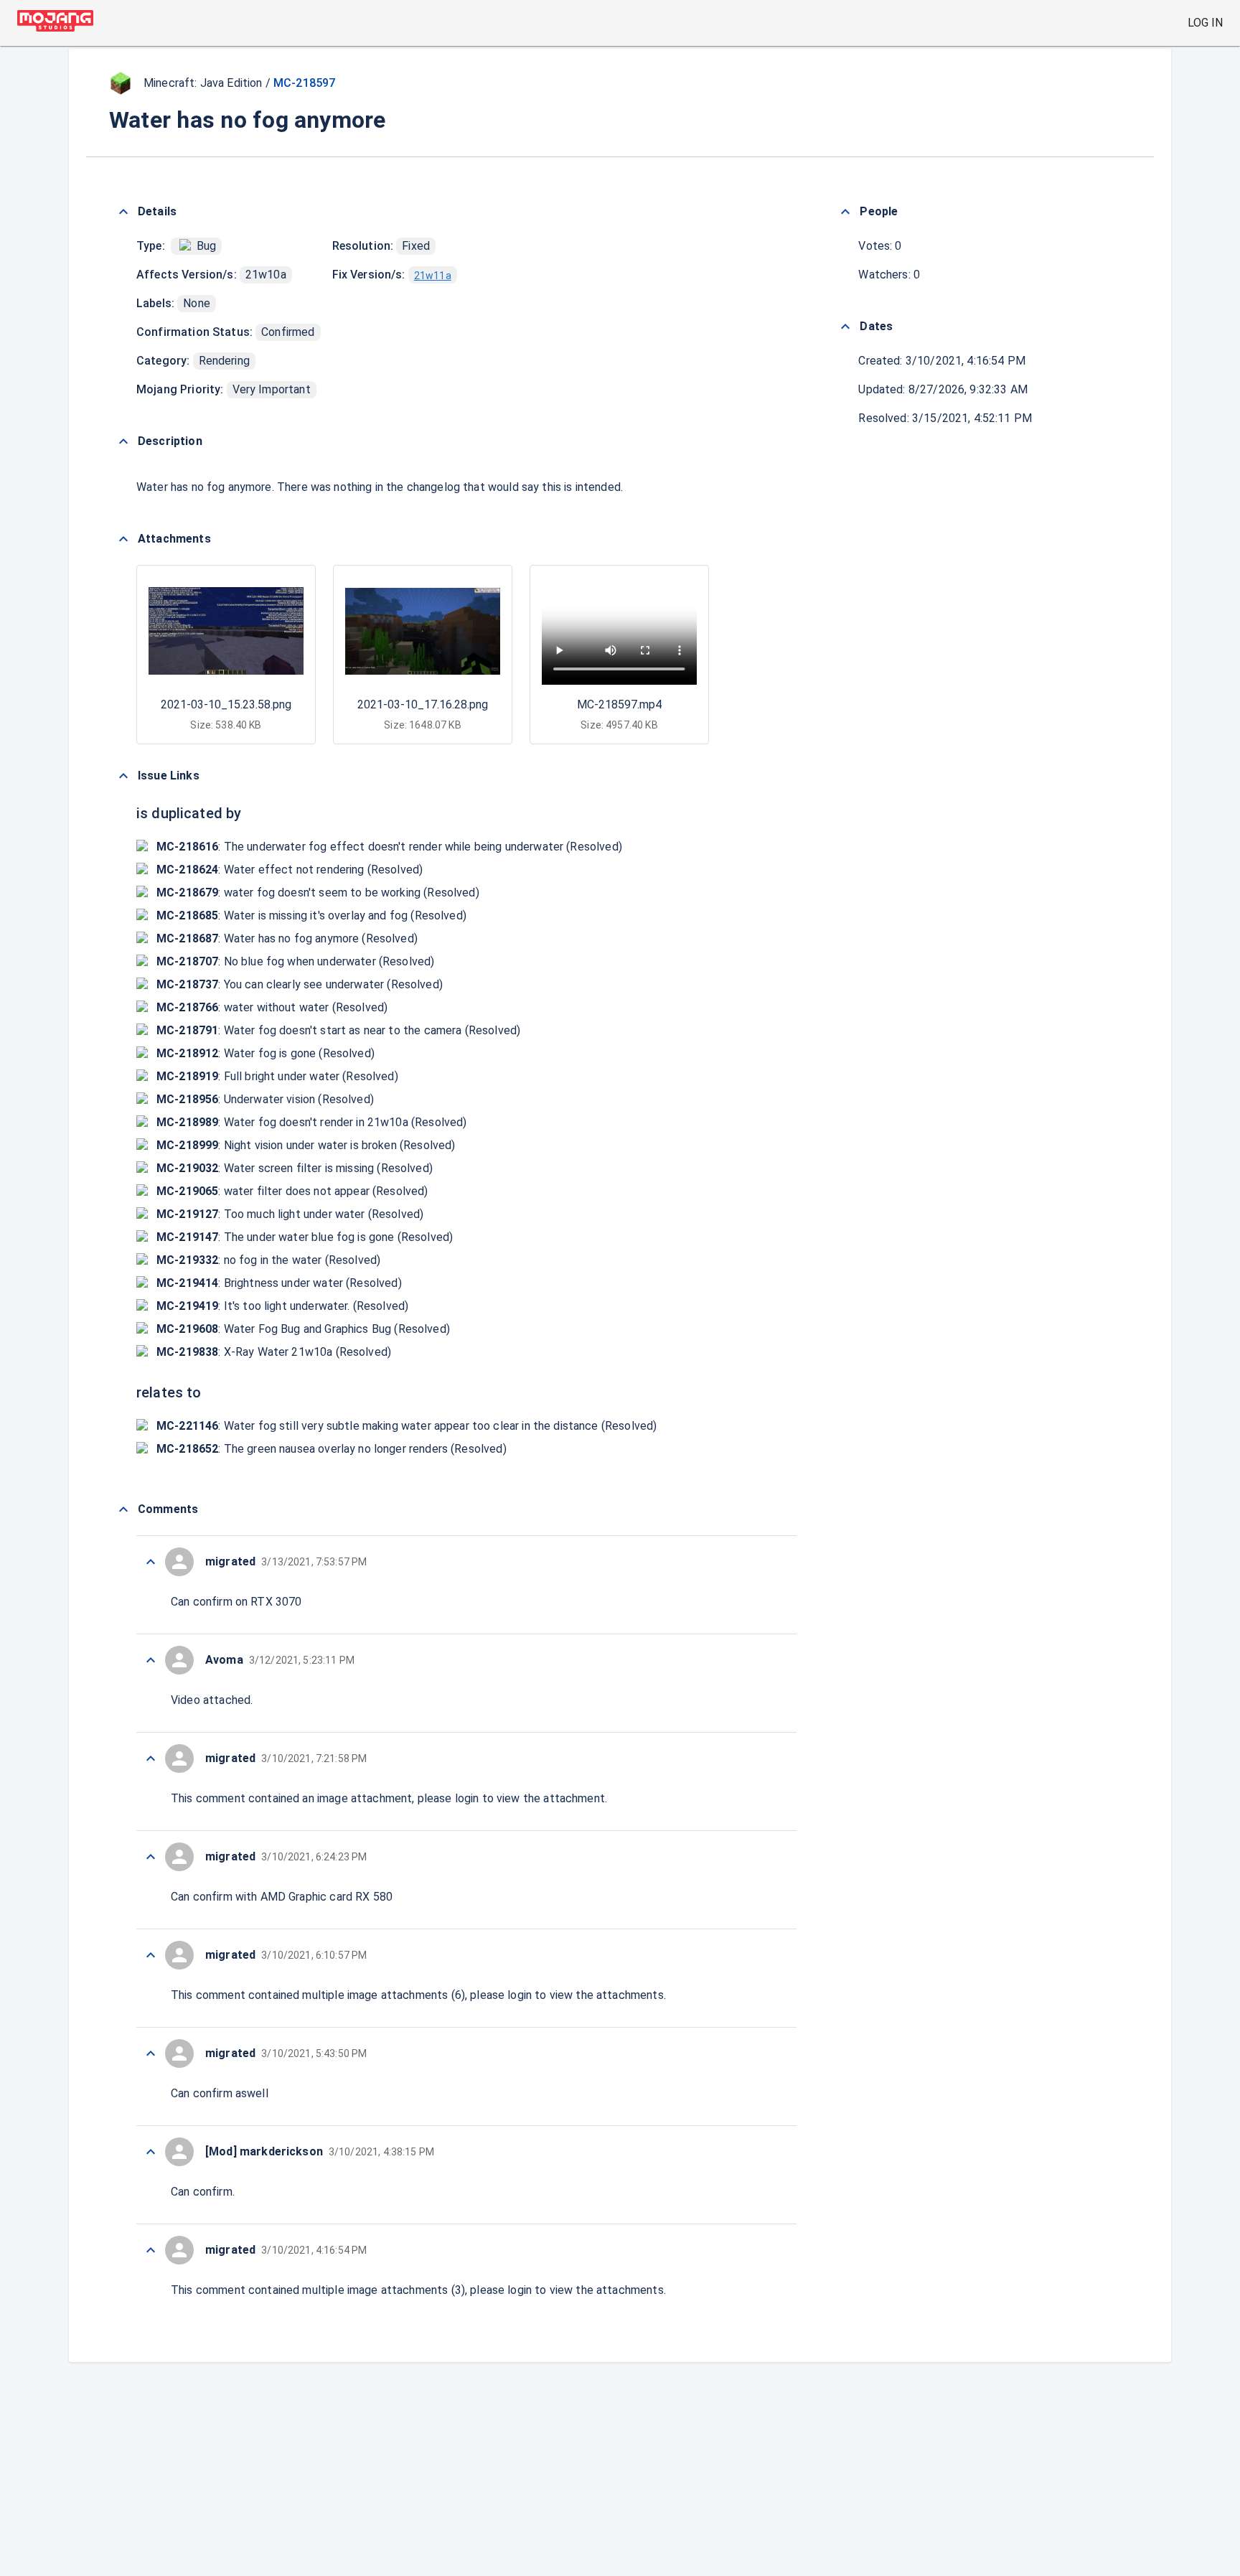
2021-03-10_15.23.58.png (226, 704)
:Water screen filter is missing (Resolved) (295, 1168)
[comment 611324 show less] (151, 2053)
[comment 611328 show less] (151, 1660)
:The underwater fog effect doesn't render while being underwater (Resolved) (389, 847)
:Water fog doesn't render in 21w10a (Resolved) (311, 1122)
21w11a (433, 276)
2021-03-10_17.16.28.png (423, 704)
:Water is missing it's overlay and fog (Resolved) (311, 915)
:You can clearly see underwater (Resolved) (300, 984)
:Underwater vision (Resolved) (265, 1099)
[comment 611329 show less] (151, 1562)
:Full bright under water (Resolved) (277, 1076)
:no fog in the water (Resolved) (268, 1260)
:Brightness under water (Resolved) (279, 1283)
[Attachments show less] (123, 539)
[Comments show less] (123, 1509)
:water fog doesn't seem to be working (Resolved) (318, 893)
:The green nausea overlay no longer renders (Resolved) (332, 1449)
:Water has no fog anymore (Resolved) (287, 938)
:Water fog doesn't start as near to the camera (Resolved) (338, 1030)
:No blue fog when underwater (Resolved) (295, 961)
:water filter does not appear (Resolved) (292, 1191)
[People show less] (845, 212)
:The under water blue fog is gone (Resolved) (305, 1237)
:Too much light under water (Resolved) (290, 1214)
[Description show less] (123, 441)
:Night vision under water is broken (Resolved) (306, 1145)
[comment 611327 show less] (151, 1758)
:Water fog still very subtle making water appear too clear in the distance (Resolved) (407, 1426)
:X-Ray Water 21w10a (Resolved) (274, 1352)
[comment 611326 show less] (151, 1857)
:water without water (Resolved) (272, 1007)
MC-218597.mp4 (619, 704)
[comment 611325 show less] (151, 1955)
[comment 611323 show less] (151, 2152)
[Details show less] (123, 212)
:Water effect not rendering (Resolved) (290, 870)
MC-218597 (304, 83)
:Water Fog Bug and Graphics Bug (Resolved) (303, 1329)
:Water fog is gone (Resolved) (266, 1053)
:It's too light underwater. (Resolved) (282, 1306)
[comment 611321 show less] (151, 2250)
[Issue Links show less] (123, 776)
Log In (1205, 23)
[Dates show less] (845, 327)
